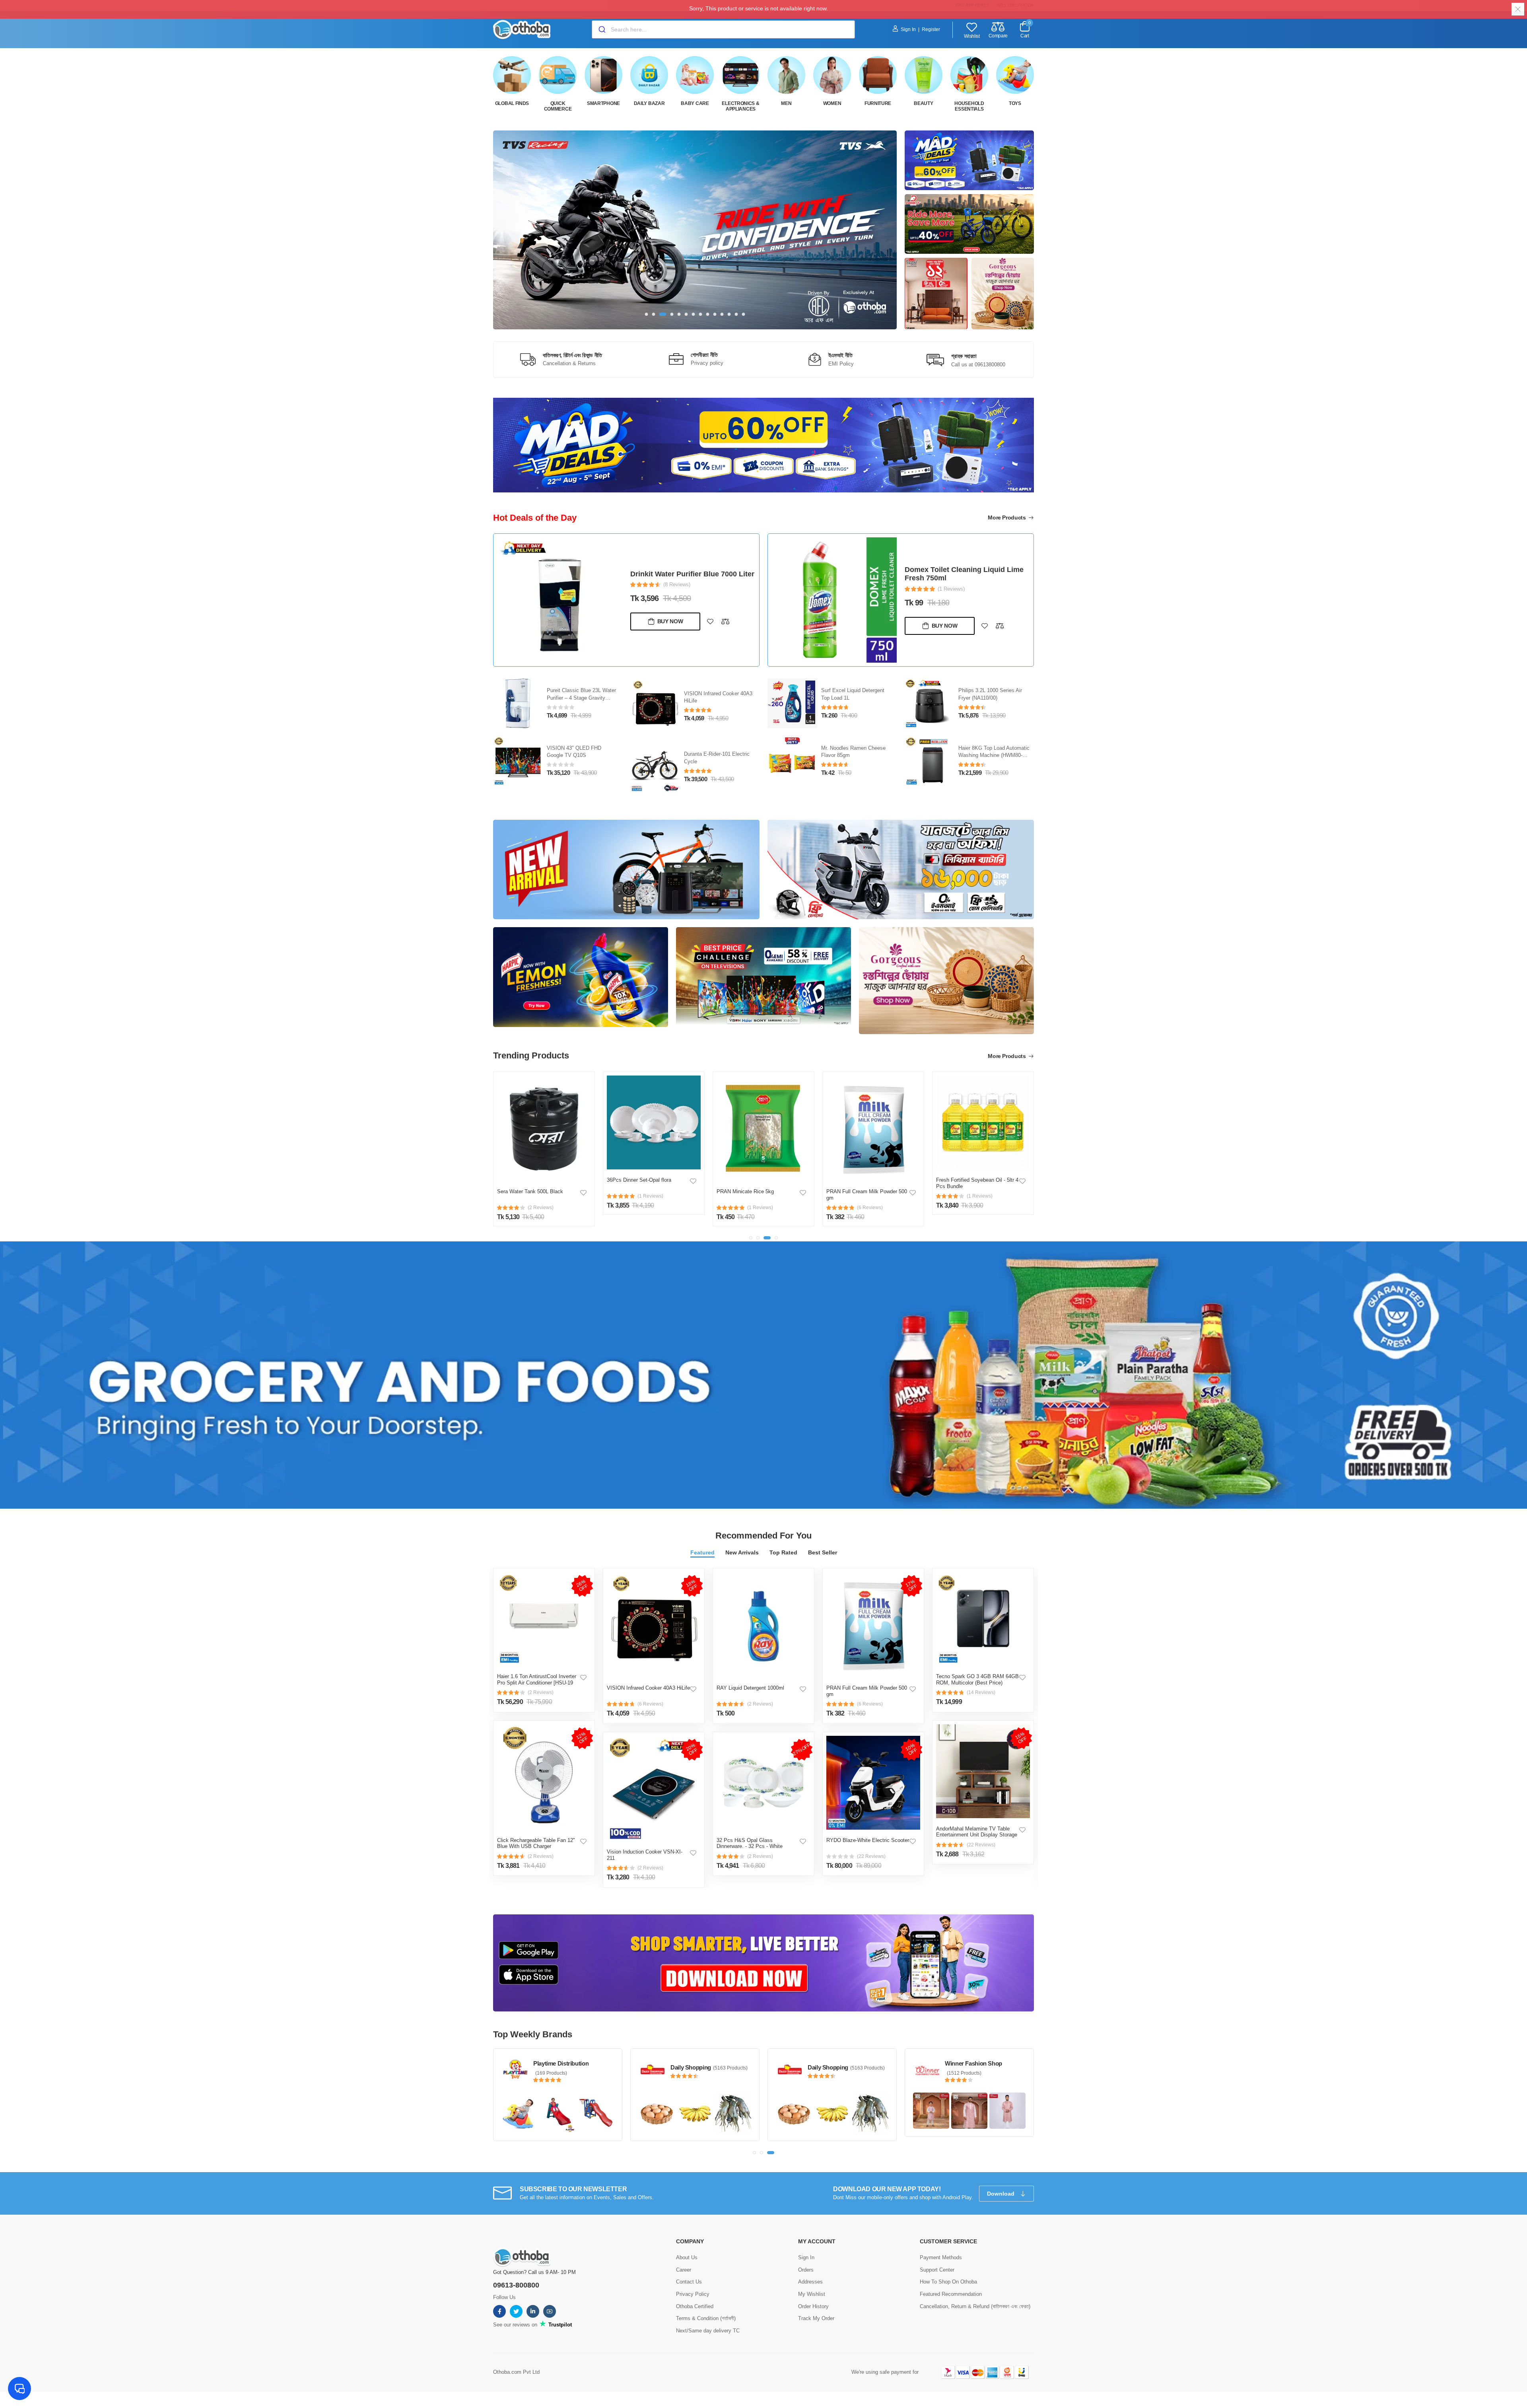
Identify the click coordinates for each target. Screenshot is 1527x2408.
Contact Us (689, 2282)
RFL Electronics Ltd (560, 2063)
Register (931, 29)
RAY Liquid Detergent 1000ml (750, 1688)
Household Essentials (969, 106)
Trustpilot (559, 2325)
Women (832, 103)
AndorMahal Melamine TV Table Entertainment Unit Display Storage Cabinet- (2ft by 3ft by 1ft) (977, 1835)
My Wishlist (812, 2294)
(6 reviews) (650, 1704)
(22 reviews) (871, 1856)
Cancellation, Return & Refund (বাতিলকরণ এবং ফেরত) (975, 2306)
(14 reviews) (981, 1692)
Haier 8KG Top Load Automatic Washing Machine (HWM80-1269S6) (857, 756)
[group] (695, 230)
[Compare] (725, 630)
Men (786, 103)
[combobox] (723, 29)
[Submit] (601, 29)
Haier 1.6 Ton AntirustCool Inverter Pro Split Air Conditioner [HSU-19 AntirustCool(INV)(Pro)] (537, 1682)
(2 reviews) (541, 1692)
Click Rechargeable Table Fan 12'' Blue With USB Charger (536, 1843)
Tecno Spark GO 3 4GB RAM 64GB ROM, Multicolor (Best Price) (977, 1680)
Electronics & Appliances (740, 106)
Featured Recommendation (951, 2294)
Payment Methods (941, 2257)
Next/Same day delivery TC (708, 2331)
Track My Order (816, 2318)
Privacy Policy (693, 2294)
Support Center (937, 2270)
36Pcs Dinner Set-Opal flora (529, 1180)
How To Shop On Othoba (948, 2282)
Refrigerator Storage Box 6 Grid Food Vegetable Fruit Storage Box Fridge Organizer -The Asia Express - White (977, 1201)
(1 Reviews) (951, 593)
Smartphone (603, 103)
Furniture (878, 103)
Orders (806, 2270)
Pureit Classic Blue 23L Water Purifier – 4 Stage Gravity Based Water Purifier (685, 574)
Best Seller (823, 1552)
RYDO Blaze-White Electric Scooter (868, 1840)
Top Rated (783, 1552)
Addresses (810, 2282)
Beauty (923, 103)
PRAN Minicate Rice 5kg (635, 1191)
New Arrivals (742, 1552)
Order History (813, 2306)
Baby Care (695, 103)
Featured (702, 1552)
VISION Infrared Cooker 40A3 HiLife (648, 1688)
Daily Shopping (965, 2067)
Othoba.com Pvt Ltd (516, 2372)
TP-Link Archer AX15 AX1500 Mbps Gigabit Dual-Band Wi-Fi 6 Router (993, 756)
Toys (1015, 103)
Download (1001, 2194)
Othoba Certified (695, 2306)
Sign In (908, 29)
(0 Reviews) (677, 593)
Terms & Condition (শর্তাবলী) (706, 2318)
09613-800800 (516, 2285)
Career (684, 2270)
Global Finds (512, 103)
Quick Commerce (558, 106)
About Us (687, 2257)
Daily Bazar (649, 103)
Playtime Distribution (835, 2063)
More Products (1007, 517)
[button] (647, 314)
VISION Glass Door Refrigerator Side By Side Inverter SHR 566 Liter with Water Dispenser (967, 574)
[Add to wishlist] (710, 630)
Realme (680, 2067)
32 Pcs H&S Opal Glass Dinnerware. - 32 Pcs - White (750, 1843)
